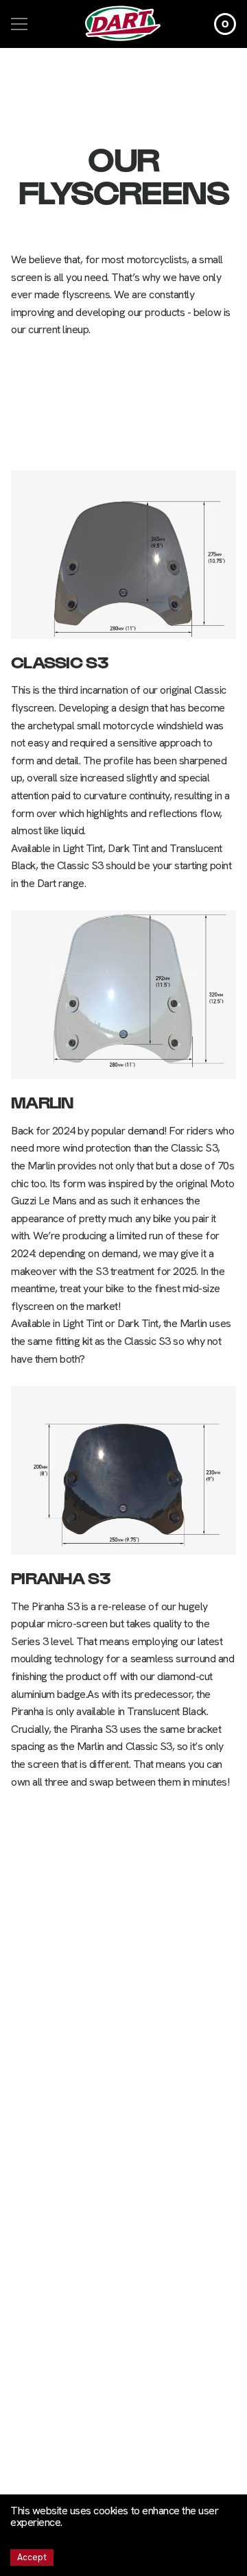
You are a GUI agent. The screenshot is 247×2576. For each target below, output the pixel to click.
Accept (32, 2557)
